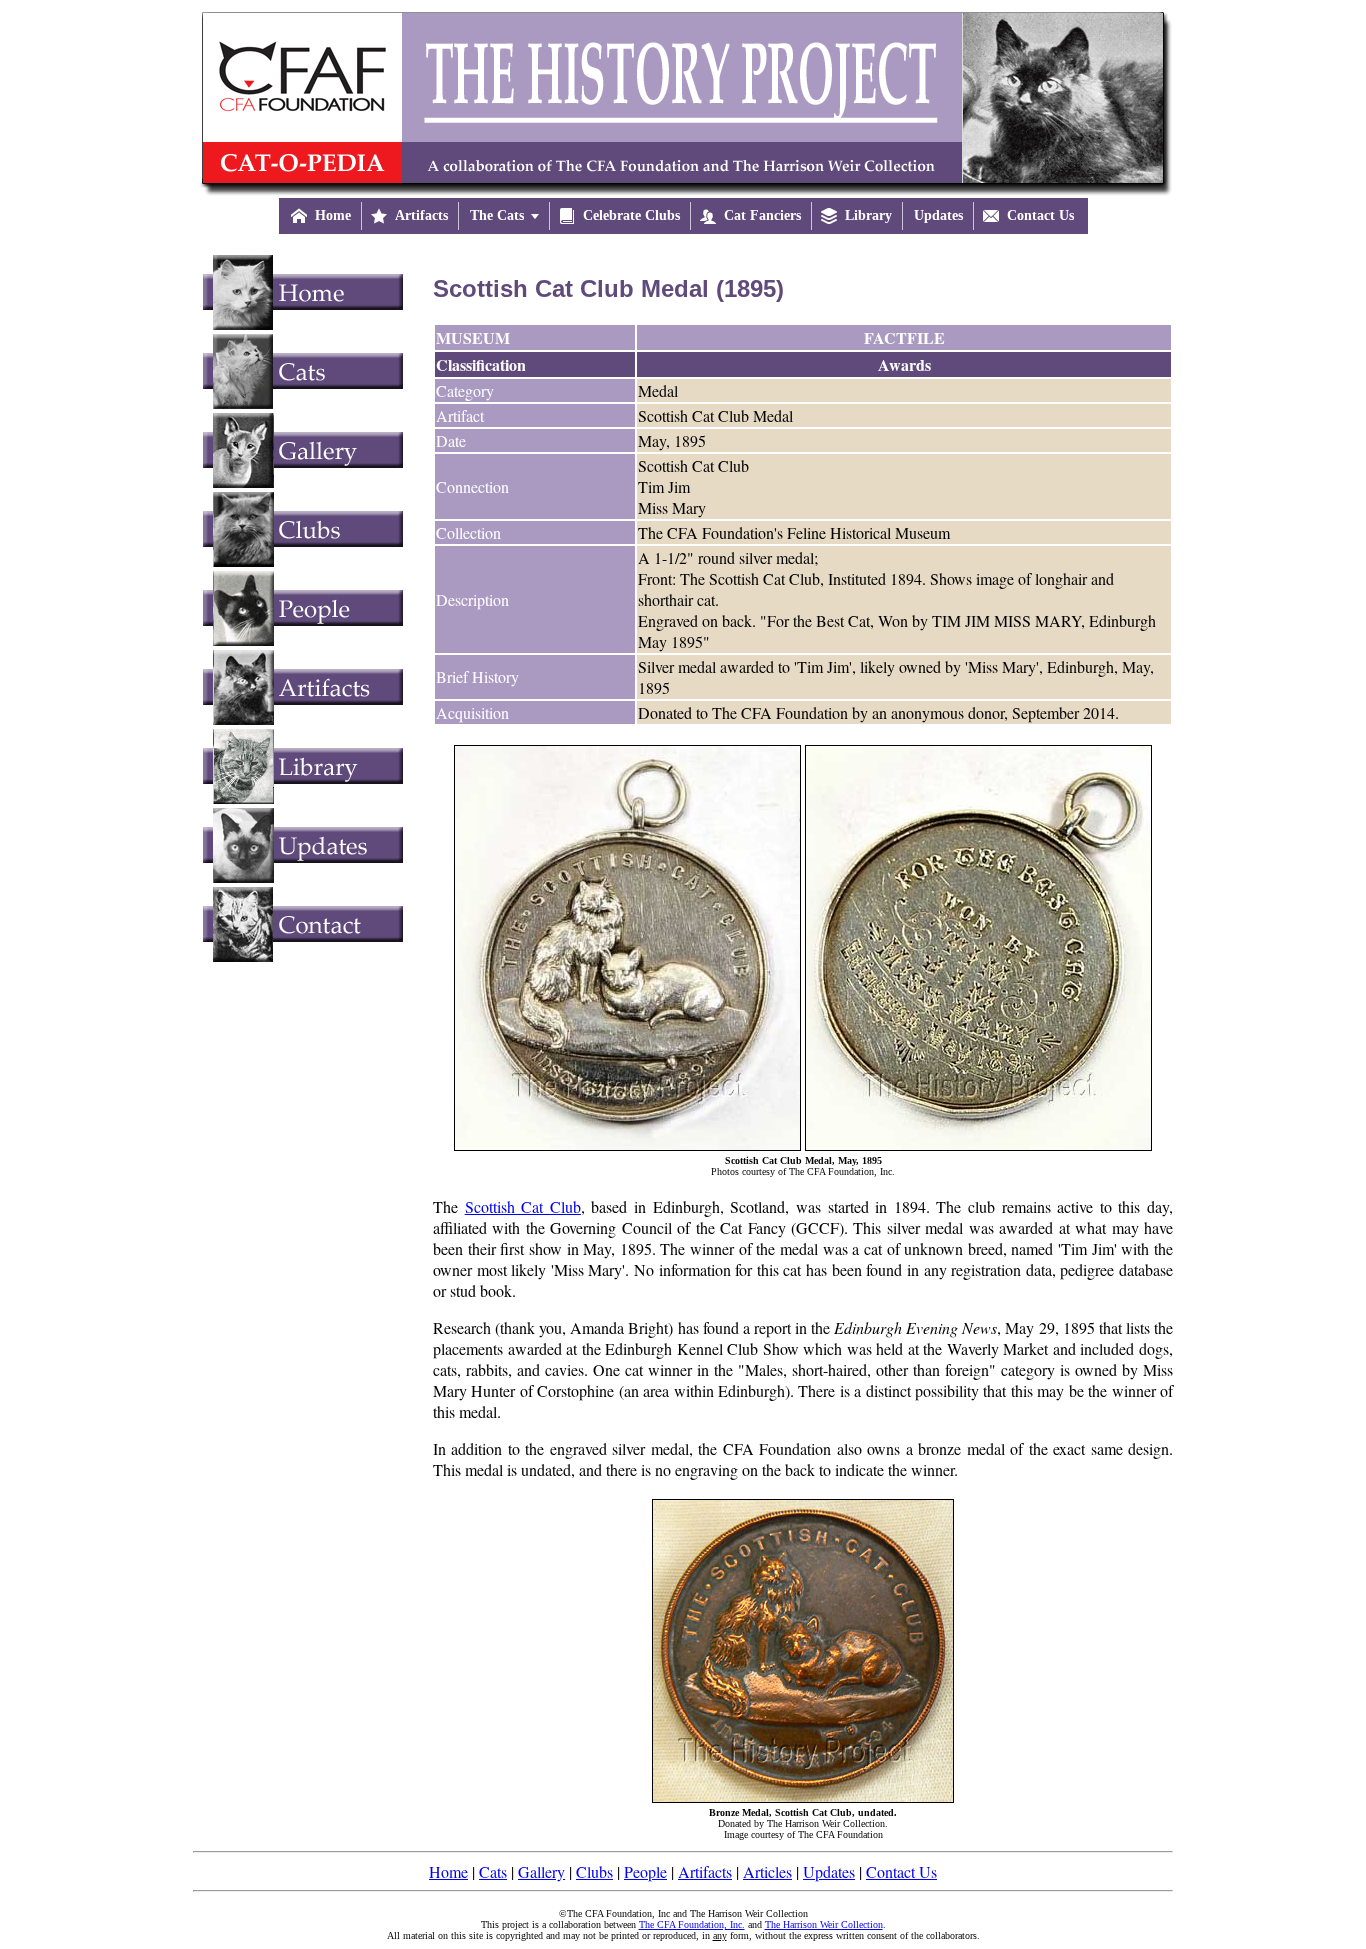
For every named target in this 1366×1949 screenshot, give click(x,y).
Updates (829, 1871)
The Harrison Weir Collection (824, 1924)
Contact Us (901, 1871)
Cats (493, 1871)
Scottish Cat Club (523, 1206)
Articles (767, 1871)
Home (448, 1871)
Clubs (594, 1871)
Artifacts (705, 1871)
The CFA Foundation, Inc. (692, 1924)
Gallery (541, 1871)
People (645, 1871)
